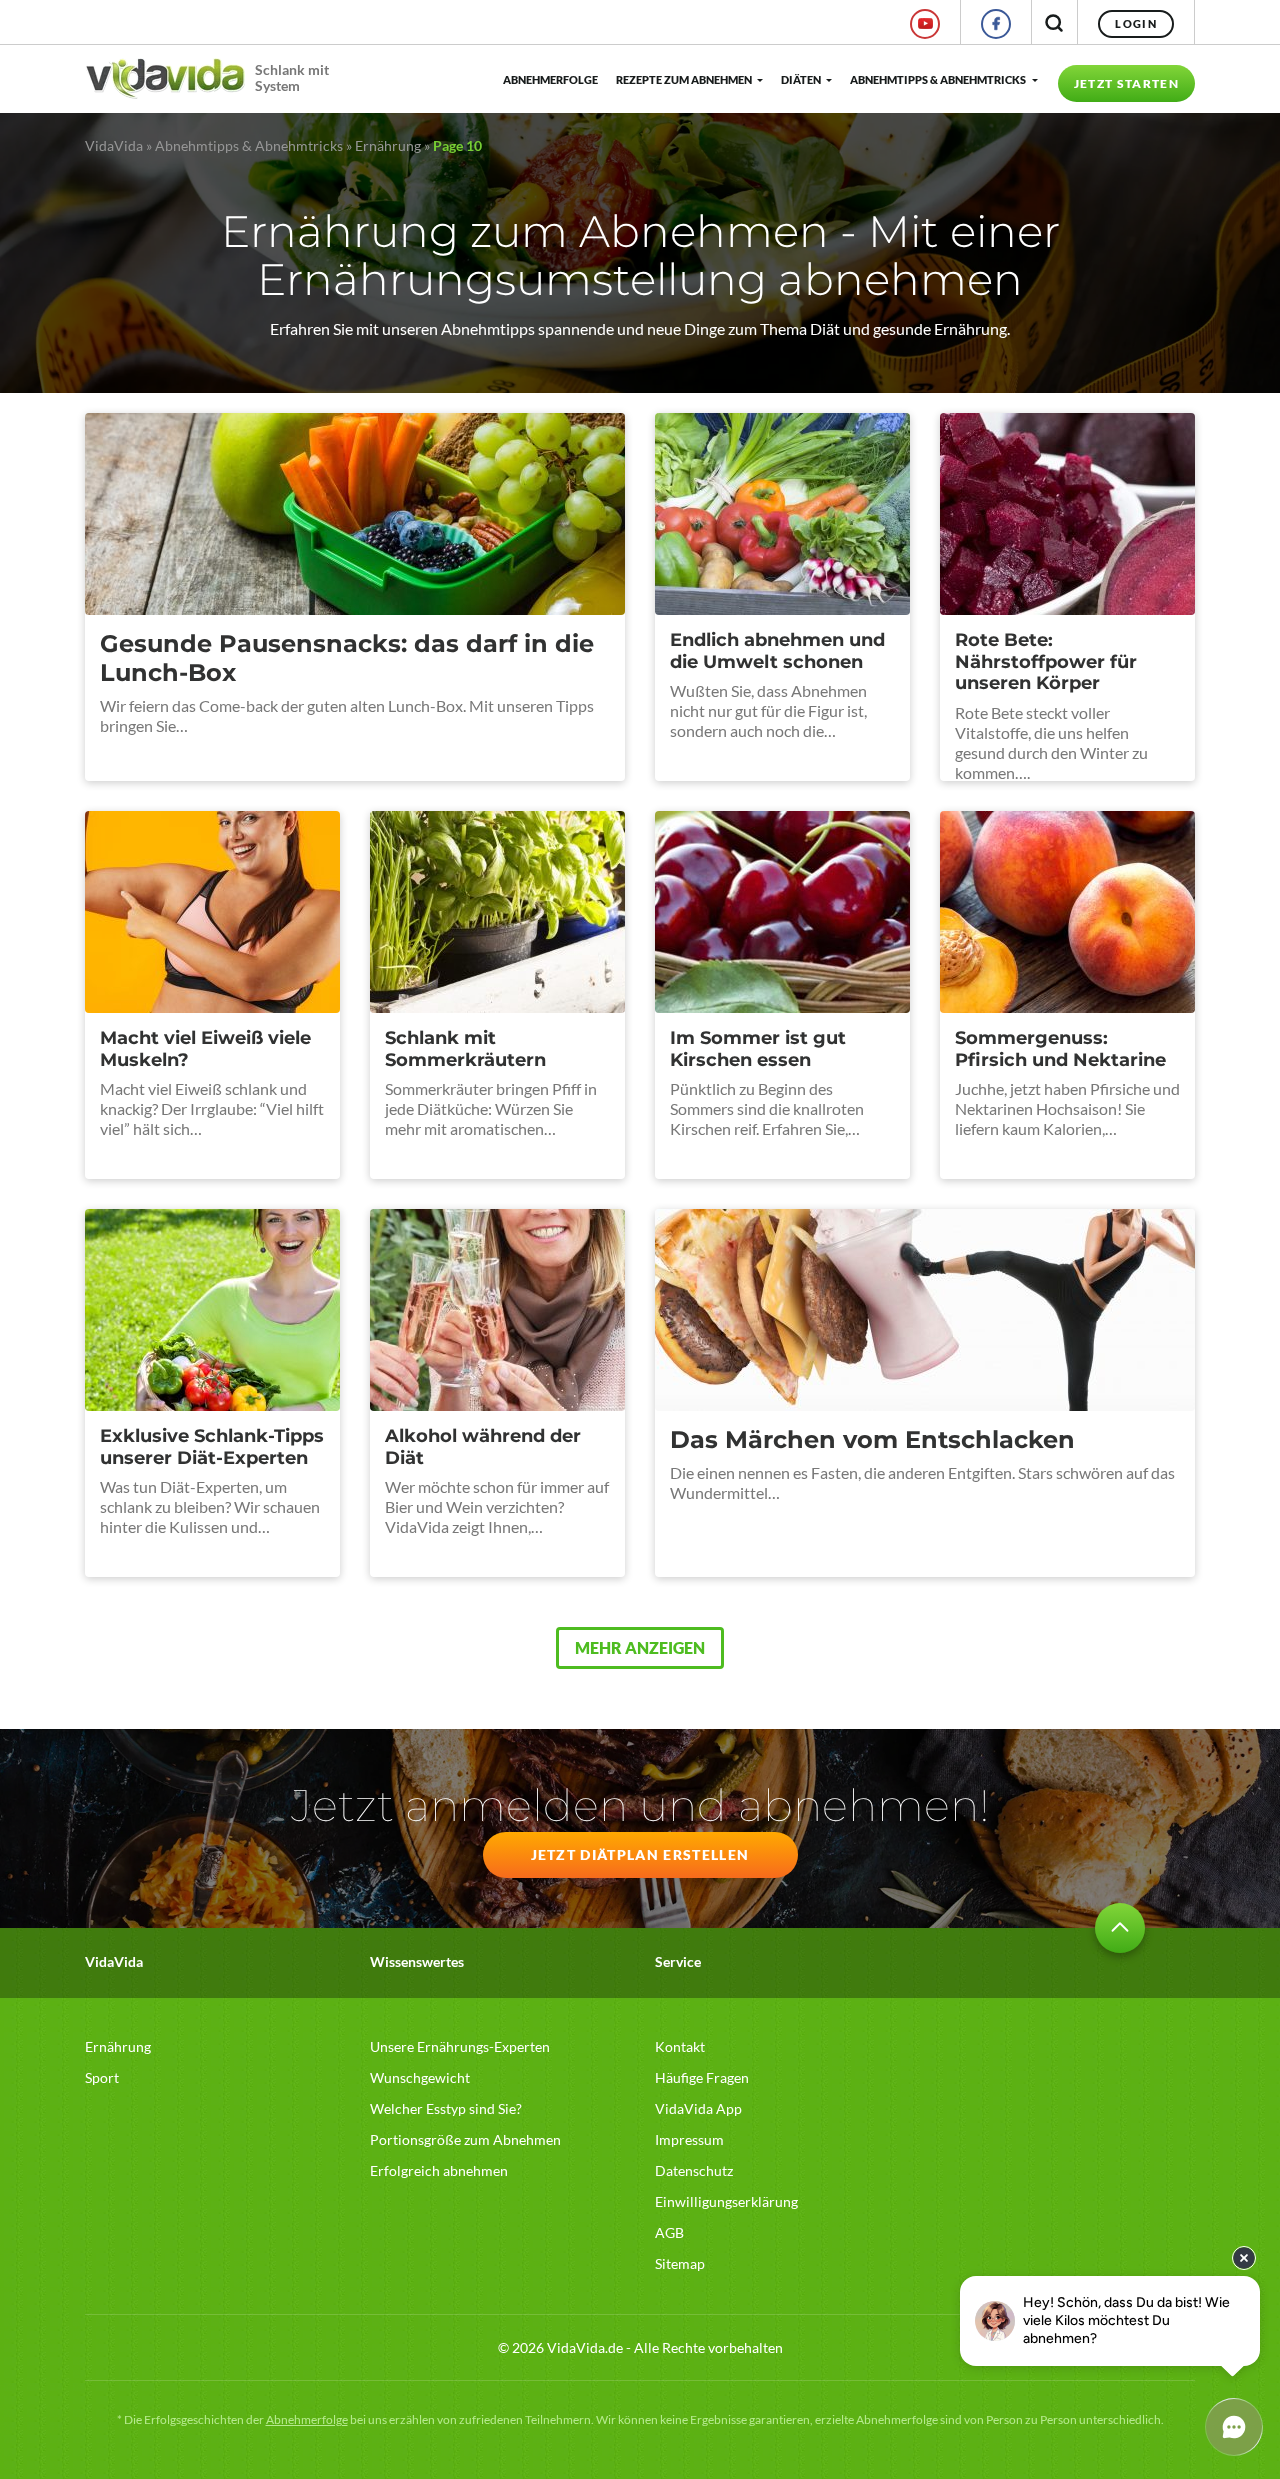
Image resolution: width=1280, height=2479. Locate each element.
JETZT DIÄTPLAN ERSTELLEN (640, 1854)
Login (1136, 23)
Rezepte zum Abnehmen (684, 79)
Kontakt (680, 2046)
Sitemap (680, 2263)
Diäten (801, 79)
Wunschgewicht (420, 2077)
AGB (669, 2232)
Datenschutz (694, 2170)
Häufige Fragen (702, 2077)
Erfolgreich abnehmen (439, 2170)
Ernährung (388, 145)
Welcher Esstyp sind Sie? (446, 2108)
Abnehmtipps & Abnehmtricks (938, 79)
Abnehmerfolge (549, 79)
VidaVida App (698, 2108)
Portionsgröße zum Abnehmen (465, 2139)
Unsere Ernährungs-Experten (460, 2046)
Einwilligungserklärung (726, 2201)
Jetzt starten (1126, 83)
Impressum (689, 2139)
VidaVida (114, 145)
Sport (102, 2077)
